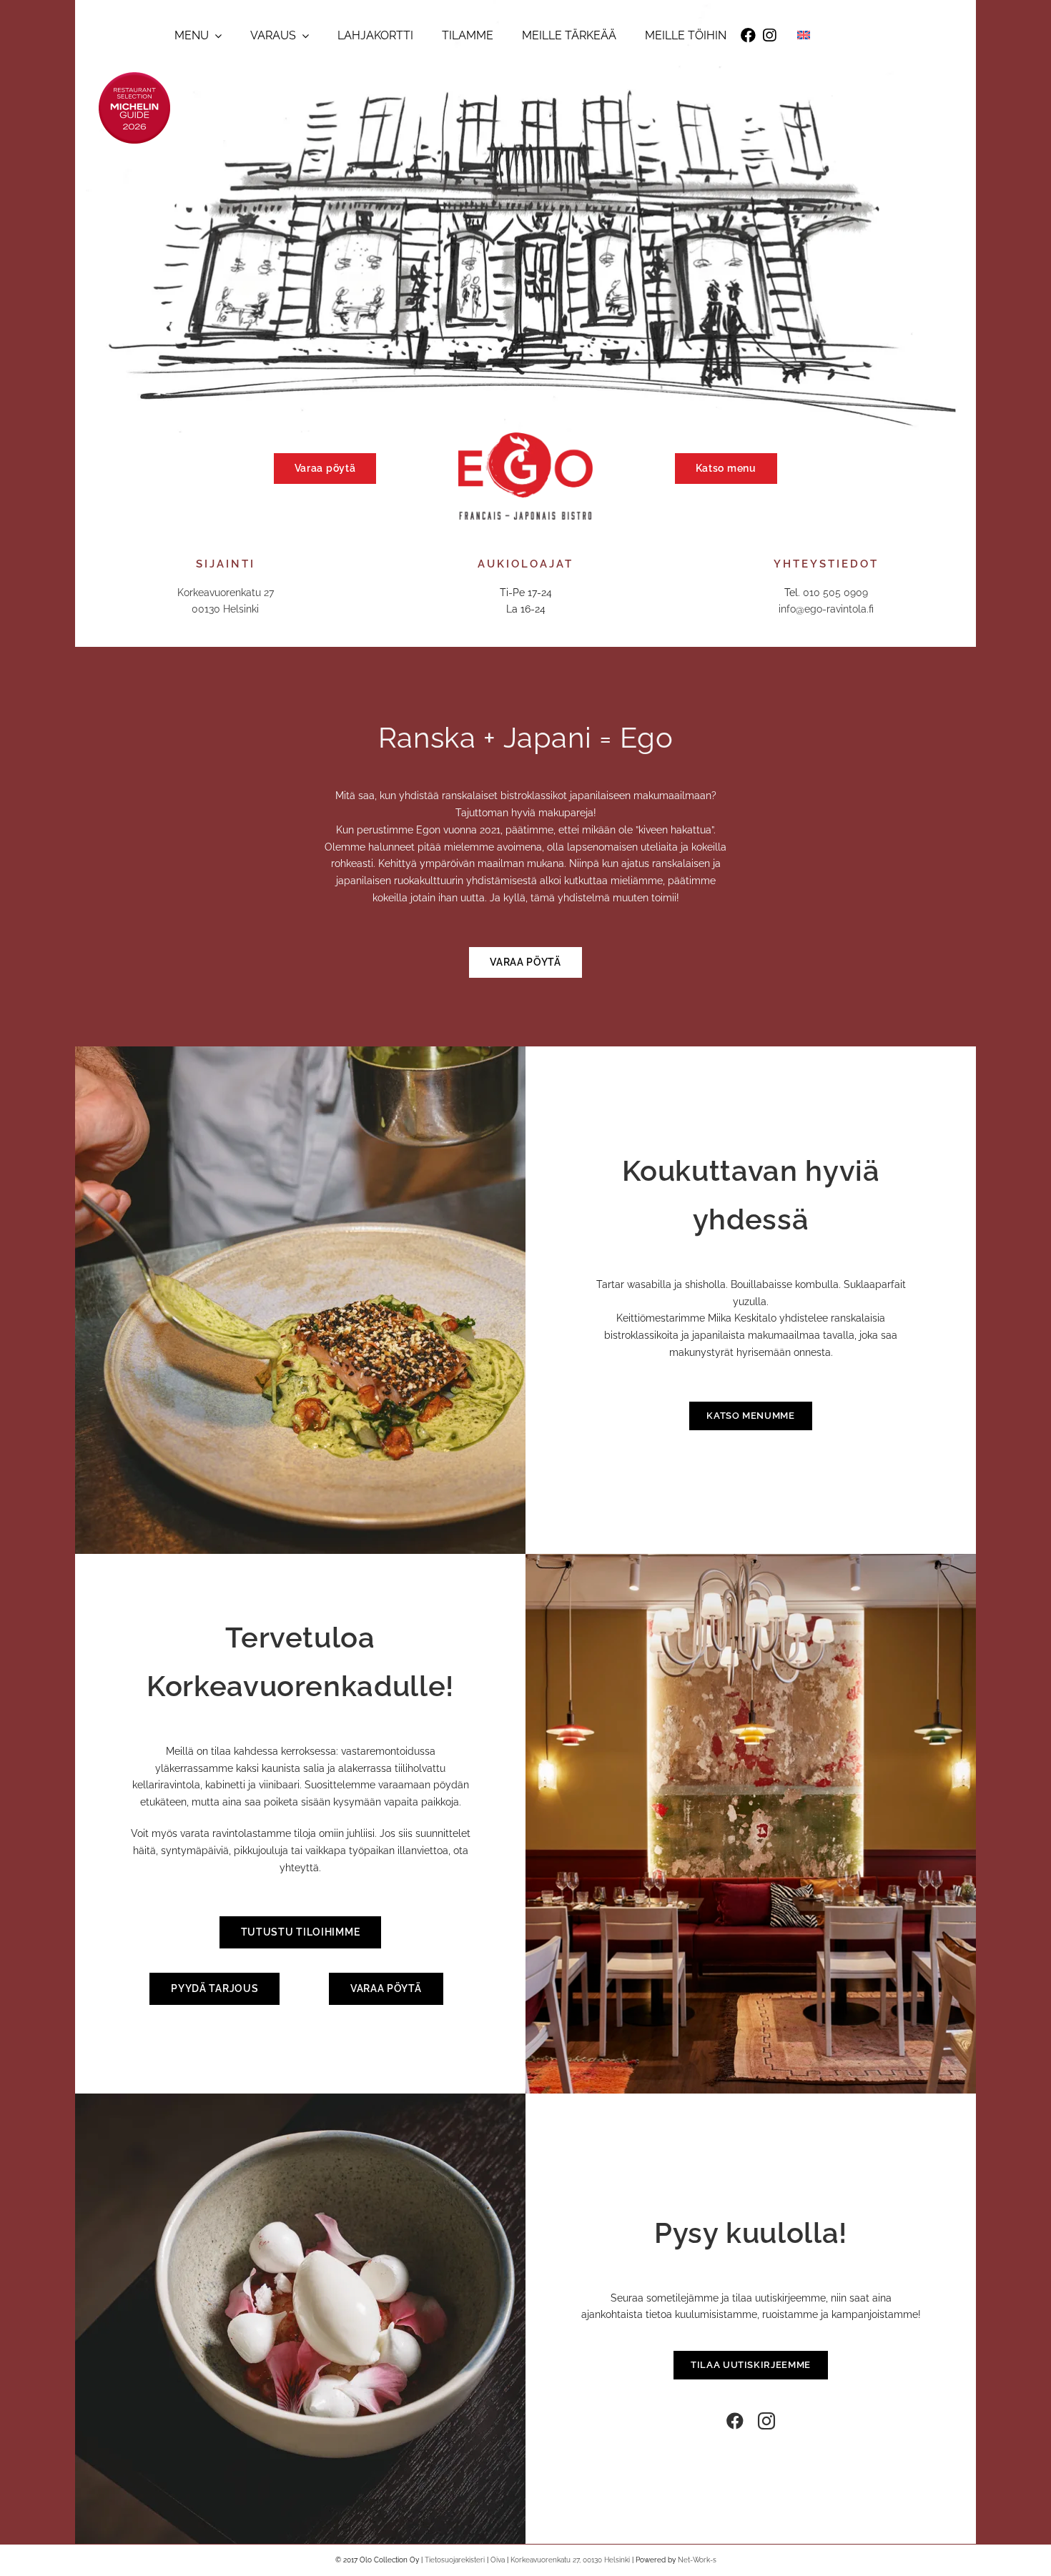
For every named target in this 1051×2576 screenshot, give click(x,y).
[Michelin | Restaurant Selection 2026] (134, 77)
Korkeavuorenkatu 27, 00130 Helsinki (570, 2560)
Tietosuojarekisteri (455, 2560)
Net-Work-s (697, 2560)
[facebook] (735, 2421)
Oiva (498, 2560)
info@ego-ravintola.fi (826, 609)
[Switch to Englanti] (804, 35)
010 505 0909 (835, 593)
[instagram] (766, 2421)
